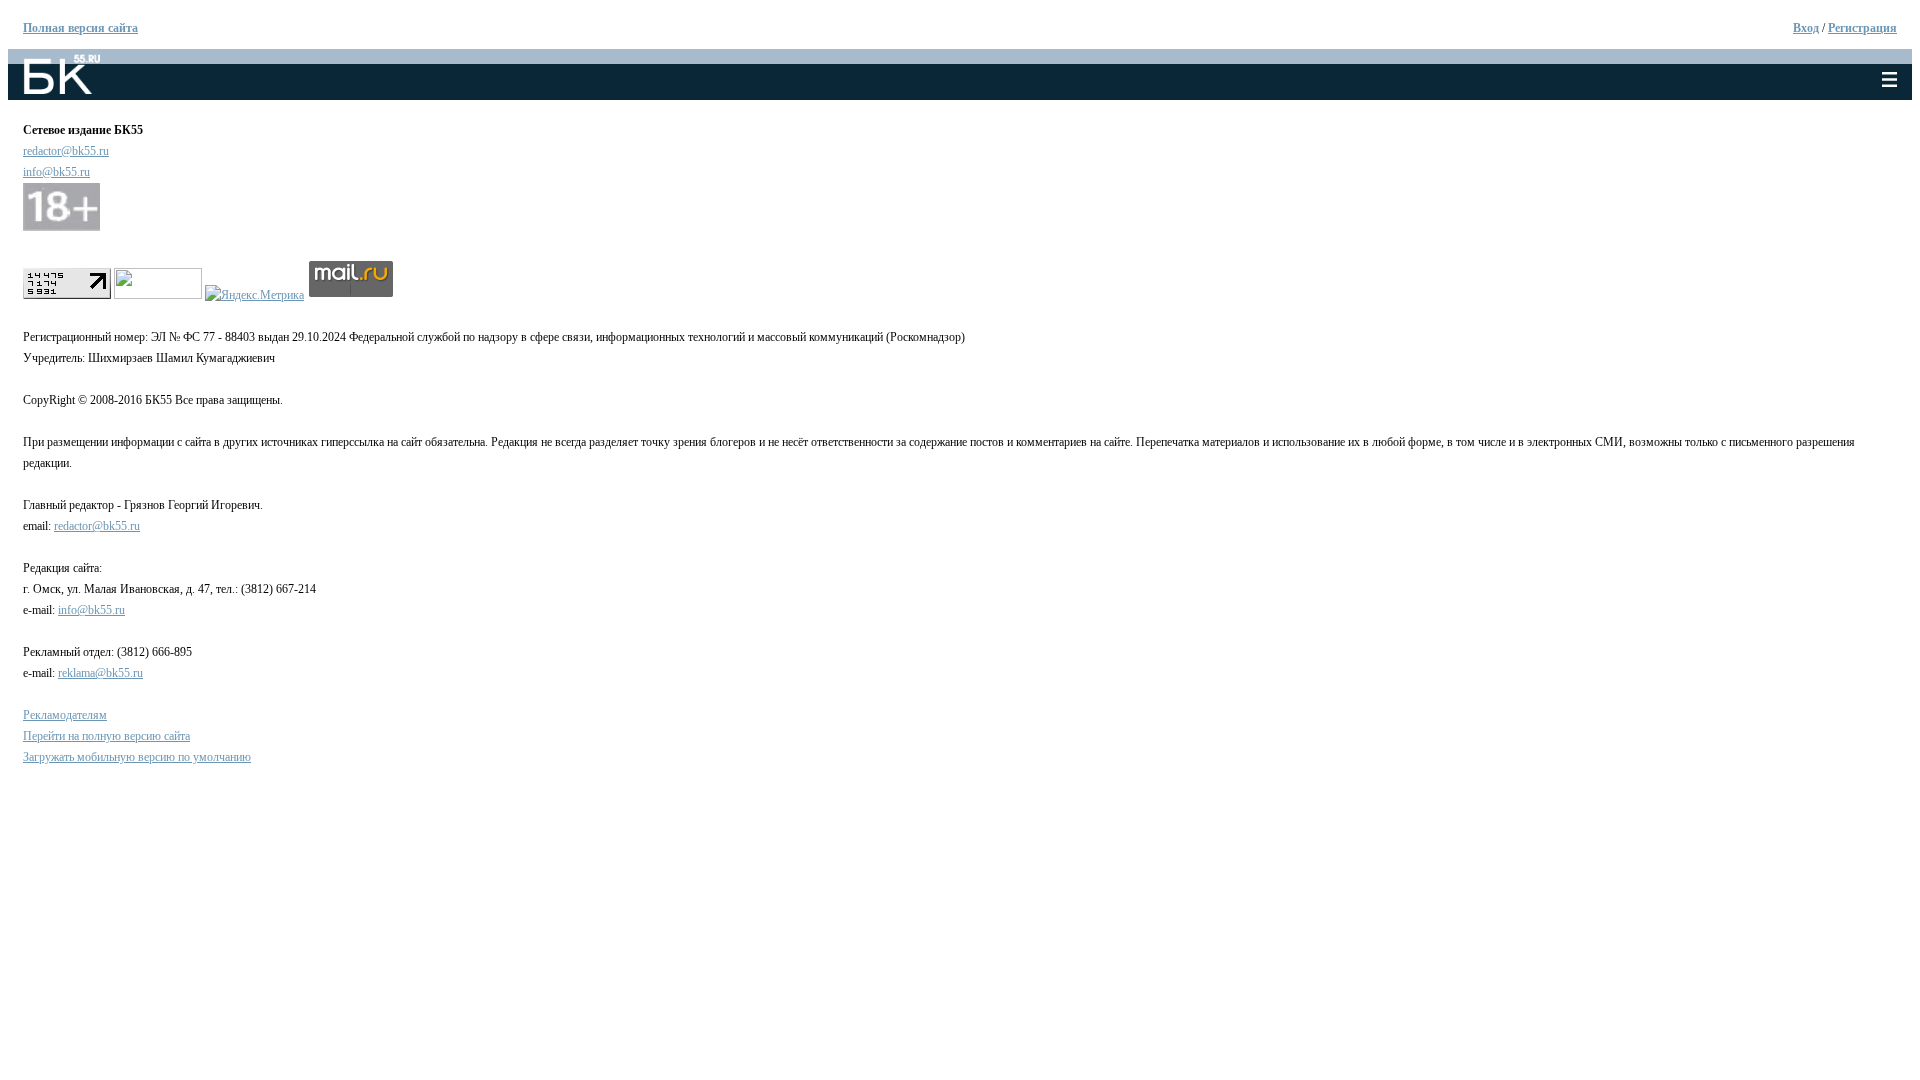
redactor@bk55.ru (66, 151)
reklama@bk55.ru (100, 673)
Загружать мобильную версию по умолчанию (137, 757)
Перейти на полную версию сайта (106, 736)
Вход (1806, 28)
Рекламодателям (65, 715)
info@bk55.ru (56, 172)
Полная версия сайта (80, 28)
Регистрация (1862, 28)
